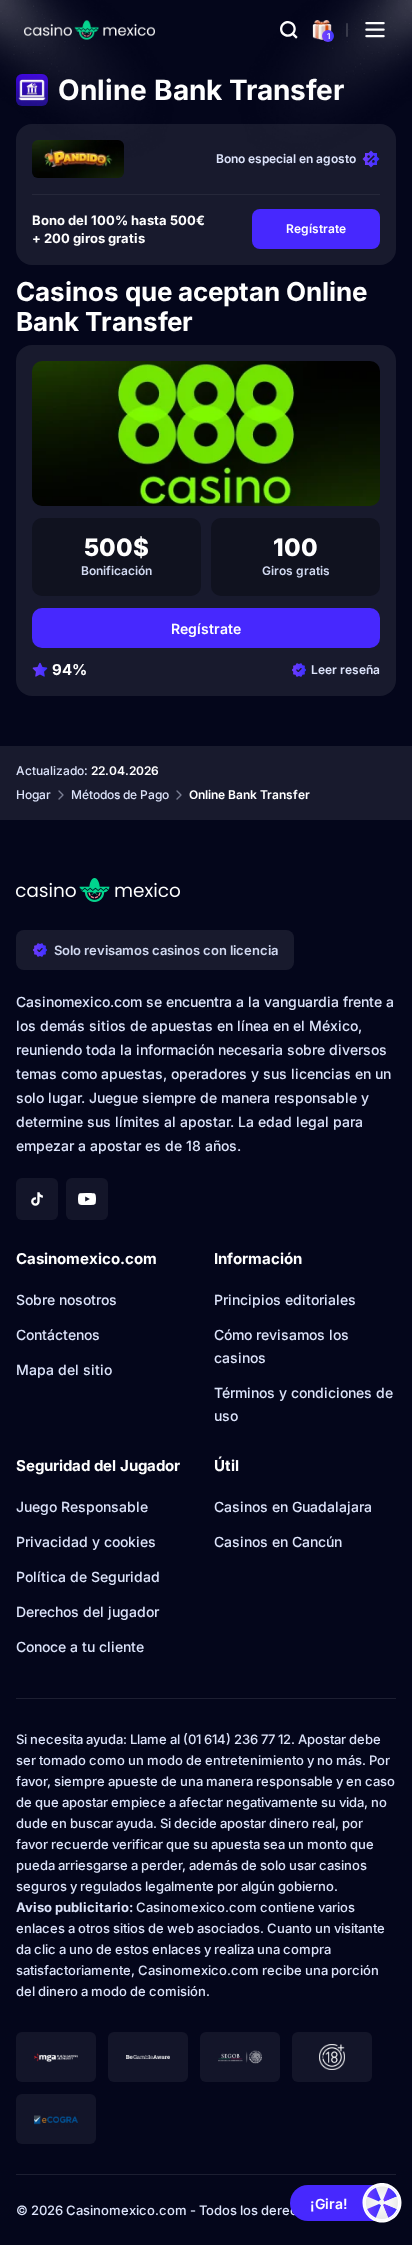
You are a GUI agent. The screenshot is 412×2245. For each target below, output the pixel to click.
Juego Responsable (82, 1506)
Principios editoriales (285, 1299)
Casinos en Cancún (278, 1541)
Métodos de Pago (120, 794)
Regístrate (316, 228)
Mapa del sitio (64, 1369)
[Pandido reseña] (78, 159)
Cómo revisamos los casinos (281, 1346)
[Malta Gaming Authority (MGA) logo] (56, 2057)
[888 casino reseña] (206, 433)
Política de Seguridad (88, 1576)
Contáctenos (58, 1334)
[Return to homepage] (89, 30)
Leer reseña (345, 669)
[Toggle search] (289, 30)
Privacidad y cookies (86, 1541)
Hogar (33, 794)
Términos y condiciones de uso (303, 1404)
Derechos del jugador (87, 1611)
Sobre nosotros (66, 1299)
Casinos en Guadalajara (293, 1506)
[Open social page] (37, 1199)
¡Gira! (329, 2203)
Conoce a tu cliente (80, 1646)
